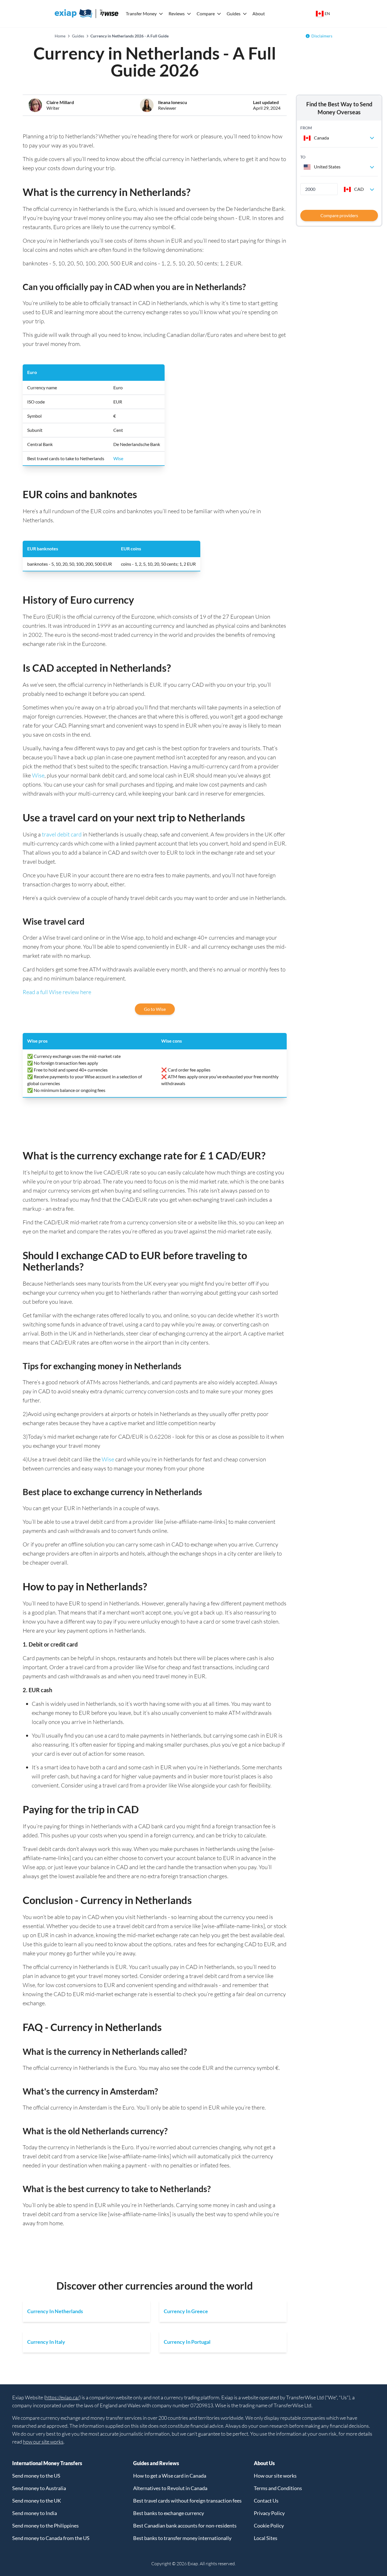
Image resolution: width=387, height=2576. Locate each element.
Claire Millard (60, 102)
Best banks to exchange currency (169, 2513)
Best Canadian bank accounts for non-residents (185, 2526)
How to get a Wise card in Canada (170, 2476)
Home (60, 36)
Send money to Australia (39, 2488)
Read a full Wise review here (57, 992)
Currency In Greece (186, 2311)
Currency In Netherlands (55, 2311)
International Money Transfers (47, 2463)
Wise (118, 458)
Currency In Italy (46, 2342)
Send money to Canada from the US (51, 2538)
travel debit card (62, 834)
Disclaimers (322, 36)
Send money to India (35, 2513)
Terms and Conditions (278, 2488)
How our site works (275, 2476)
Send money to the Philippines (45, 2526)
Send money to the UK (37, 2501)
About (259, 13)
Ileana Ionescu (173, 102)
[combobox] (339, 138)
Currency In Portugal (187, 2342)
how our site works (43, 2442)
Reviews (177, 13)
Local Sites (266, 2538)
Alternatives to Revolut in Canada (170, 2488)
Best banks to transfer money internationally (182, 2538)
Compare (206, 13)
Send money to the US (36, 2476)
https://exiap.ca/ (62, 2397)
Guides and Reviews (156, 2463)
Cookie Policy (269, 2526)
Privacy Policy (269, 2513)
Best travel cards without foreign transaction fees (187, 2501)
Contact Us (266, 2501)
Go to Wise (155, 1009)
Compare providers (339, 215)
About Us (264, 2463)
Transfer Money (141, 13)
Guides (234, 13)
